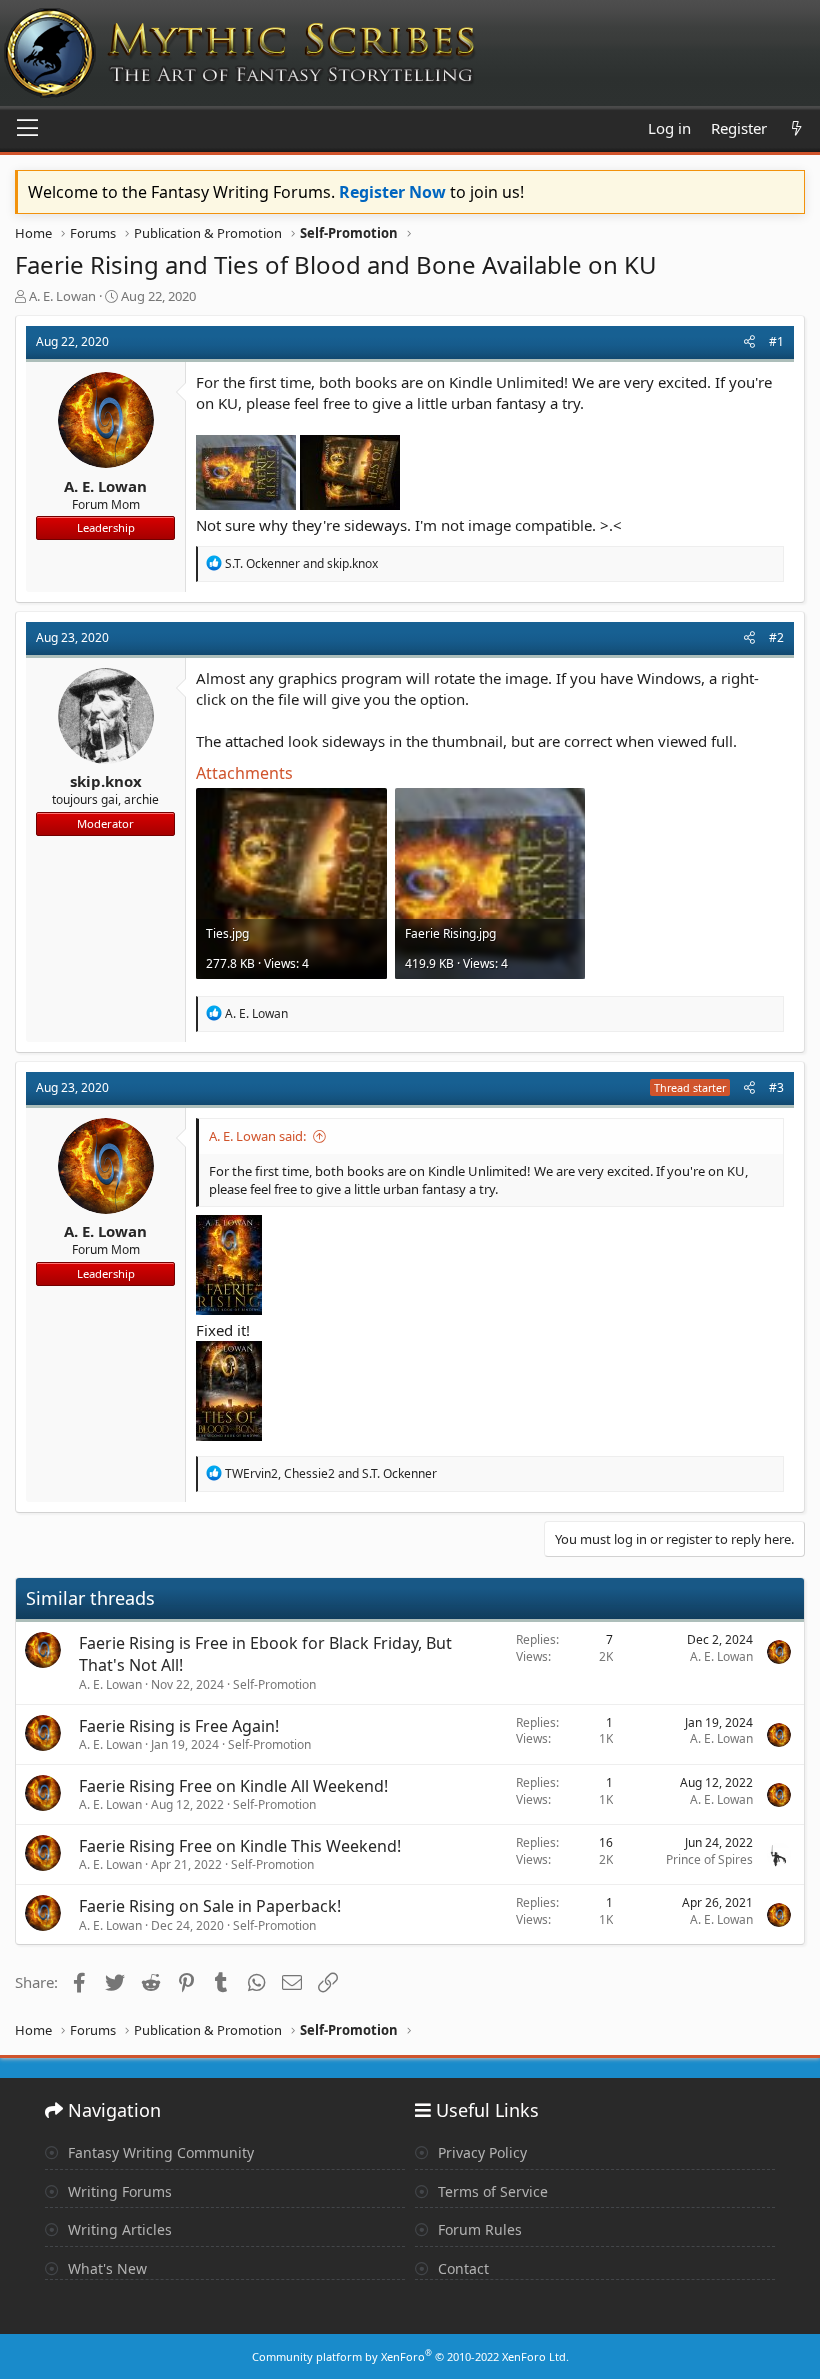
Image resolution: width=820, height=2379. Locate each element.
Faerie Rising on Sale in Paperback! (210, 1906)
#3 (776, 1087)
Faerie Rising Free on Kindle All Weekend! (233, 1786)
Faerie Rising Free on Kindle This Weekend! (240, 1846)
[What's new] (796, 128)
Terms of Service (491, 2191)
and (301, 563)
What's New (105, 2268)
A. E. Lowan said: (257, 1136)
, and (331, 1473)
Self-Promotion (274, 1684)
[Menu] (27, 129)
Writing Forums (118, 2191)
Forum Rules (478, 2229)
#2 (776, 637)
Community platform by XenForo (410, 2356)
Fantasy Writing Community (159, 2152)
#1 (776, 341)
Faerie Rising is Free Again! (179, 1726)
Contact (461, 2268)
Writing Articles (118, 2229)
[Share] (749, 342)
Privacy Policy (480, 2152)
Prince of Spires (709, 1859)
